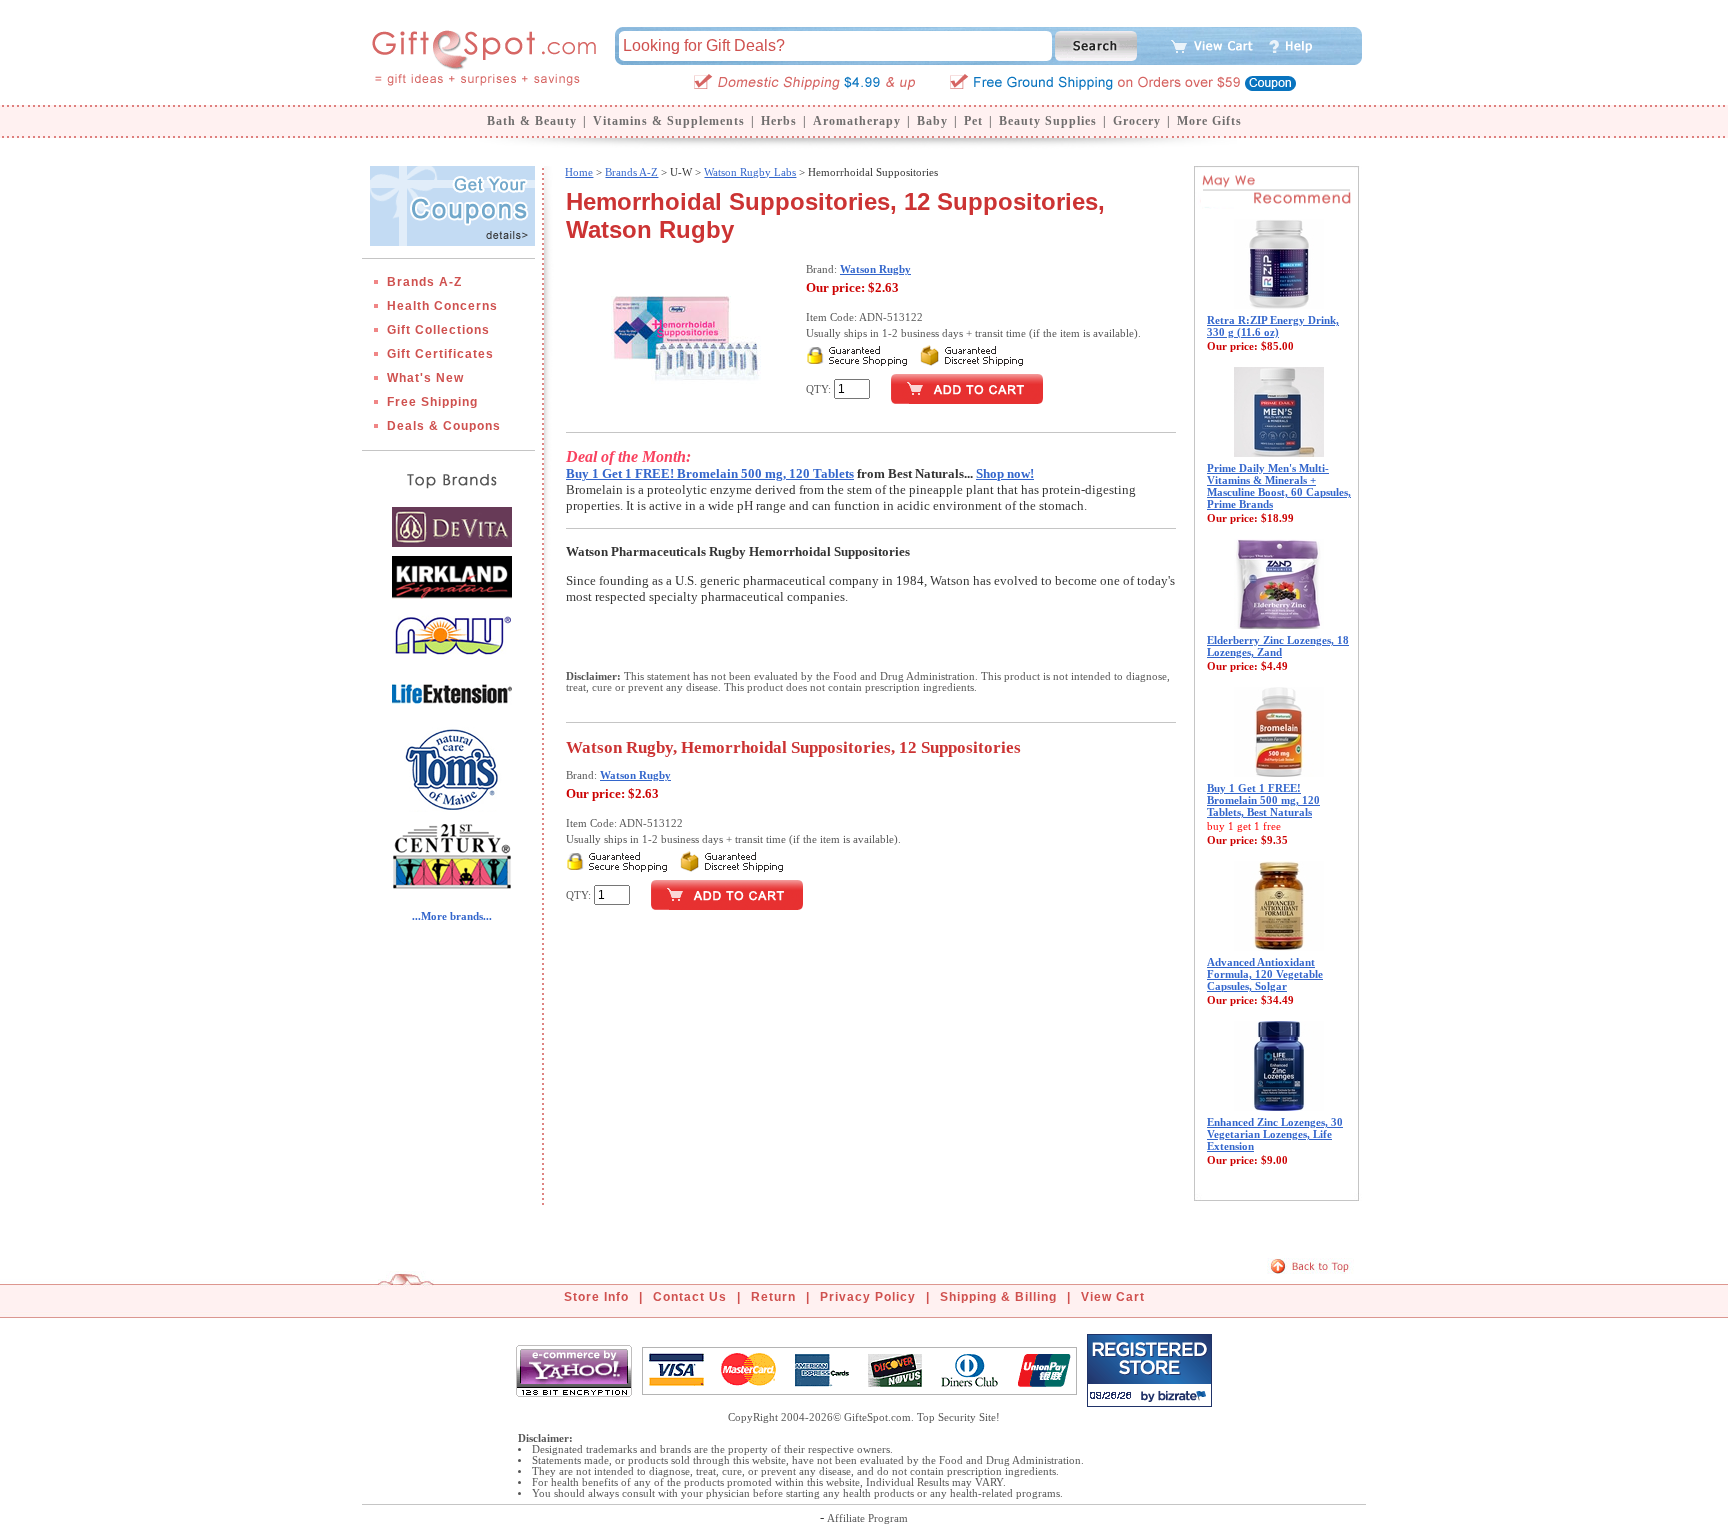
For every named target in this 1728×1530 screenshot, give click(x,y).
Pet (973, 121)
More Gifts (1209, 121)
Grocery (1137, 121)
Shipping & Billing (998, 1297)
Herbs (779, 121)
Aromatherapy (857, 121)
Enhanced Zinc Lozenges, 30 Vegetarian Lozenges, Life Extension (1275, 1134)
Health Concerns (442, 306)
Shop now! (1005, 473)
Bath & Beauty (532, 121)
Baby (932, 121)
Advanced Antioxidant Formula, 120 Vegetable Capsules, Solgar (1265, 974)
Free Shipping (432, 402)
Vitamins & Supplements (669, 121)
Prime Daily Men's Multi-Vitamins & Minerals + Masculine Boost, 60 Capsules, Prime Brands (1279, 486)
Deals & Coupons (444, 426)
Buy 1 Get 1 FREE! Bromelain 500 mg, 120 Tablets (710, 473)
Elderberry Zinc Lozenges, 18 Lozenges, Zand (1278, 646)
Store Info (596, 1297)
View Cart (1113, 1297)
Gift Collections (438, 330)
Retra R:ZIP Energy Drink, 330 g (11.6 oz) (1273, 326)
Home (579, 172)
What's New (425, 378)
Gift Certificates (440, 354)
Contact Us (690, 1297)
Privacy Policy (868, 1297)
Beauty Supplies (1048, 121)
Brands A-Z (424, 282)
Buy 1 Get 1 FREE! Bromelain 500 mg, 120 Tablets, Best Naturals (1263, 800)
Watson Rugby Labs (750, 172)
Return (773, 1297)
